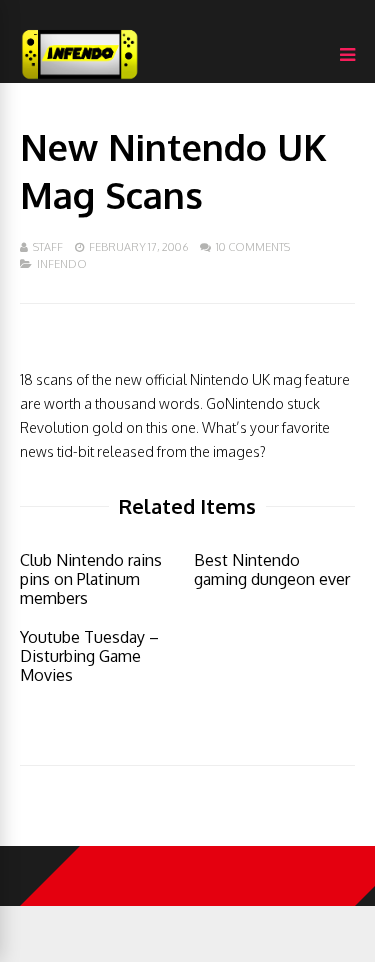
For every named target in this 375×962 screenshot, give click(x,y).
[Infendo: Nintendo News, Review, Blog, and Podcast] (80, 78)
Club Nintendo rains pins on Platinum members (91, 579)
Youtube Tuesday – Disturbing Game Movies (89, 656)
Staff (48, 247)
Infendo (62, 264)
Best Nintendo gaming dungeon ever (272, 569)
